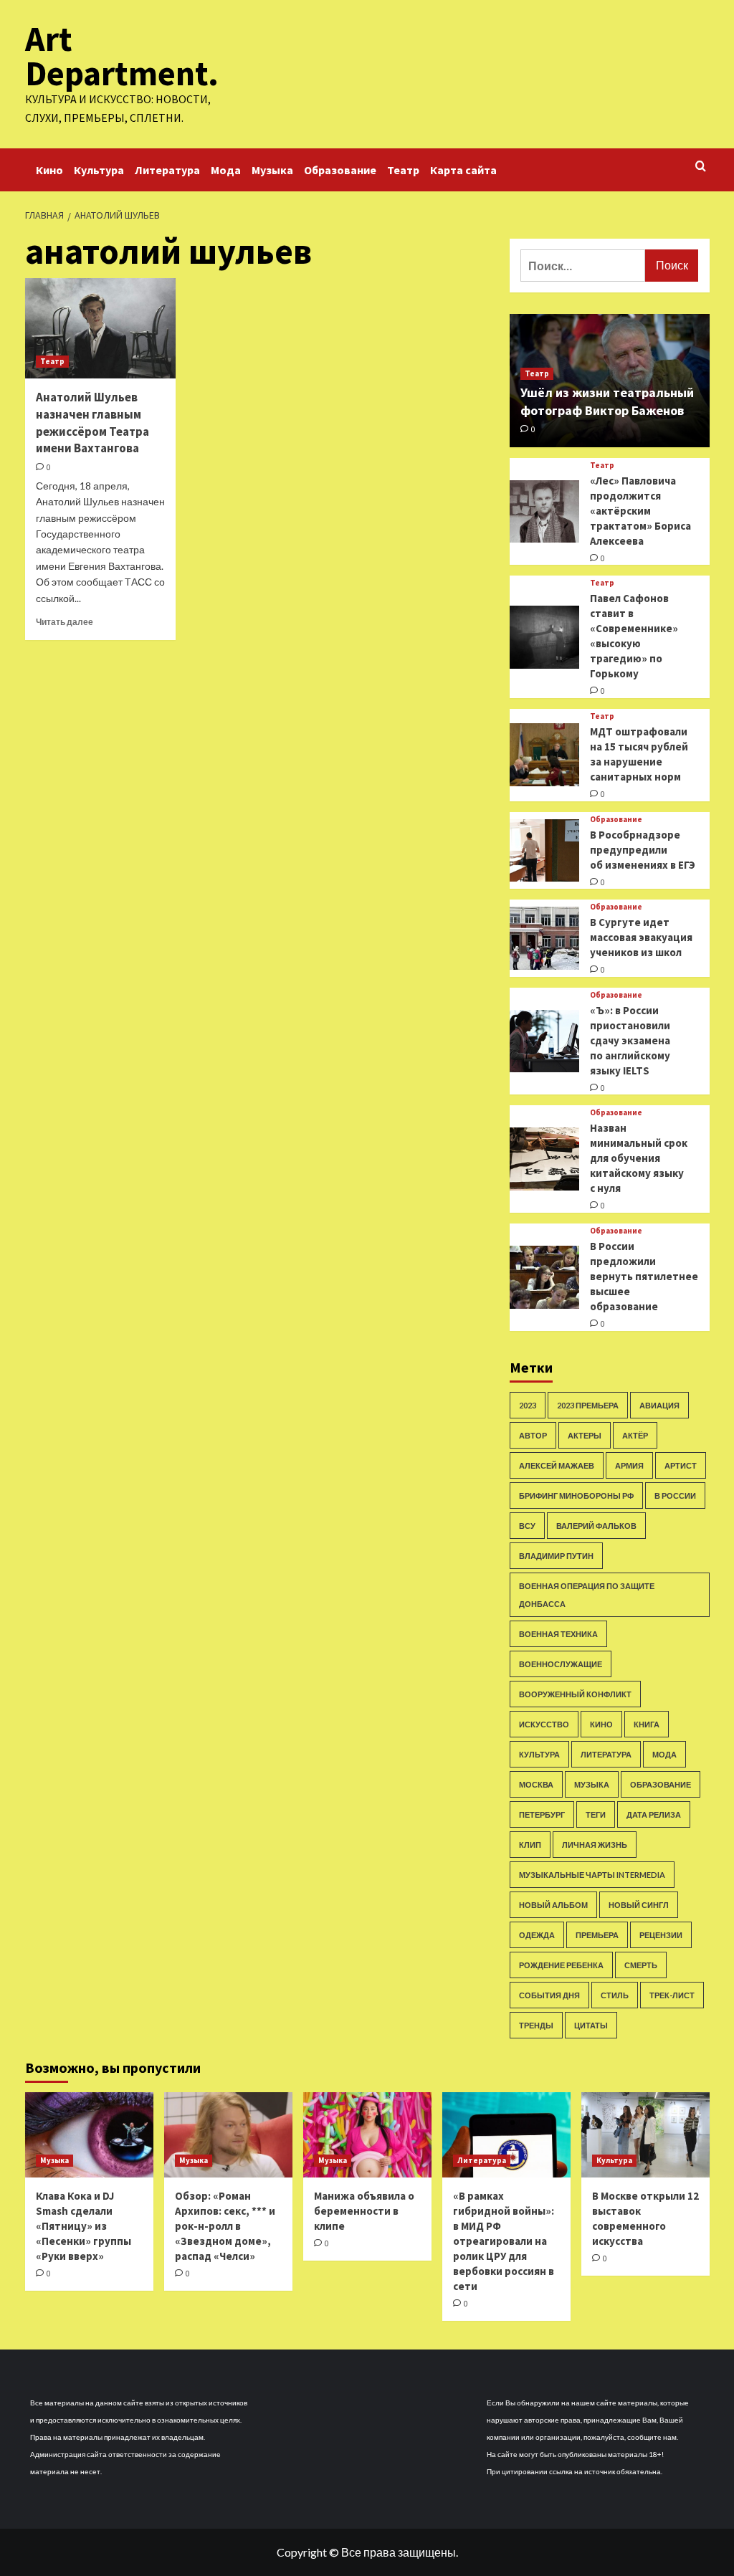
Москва (536, 1784)
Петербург (542, 1814)
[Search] (701, 167)
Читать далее (65, 622)
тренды (536, 2025)
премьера (597, 1935)
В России (675, 1495)
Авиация (659, 1405)
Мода (226, 170)
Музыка (272, 170)
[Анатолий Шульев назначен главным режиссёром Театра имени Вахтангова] (100, 328)
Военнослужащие (561, 1664)
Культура (99, 170)
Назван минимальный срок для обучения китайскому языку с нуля (639, 1158)
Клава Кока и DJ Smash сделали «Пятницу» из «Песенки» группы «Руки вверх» (84, 2226)
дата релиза (654, 1814)
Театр (403, 170)
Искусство (544, 1724)
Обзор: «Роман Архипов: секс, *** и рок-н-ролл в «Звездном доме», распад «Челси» (225, 2226)
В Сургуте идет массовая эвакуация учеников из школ (641, 937)
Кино (49, 170)
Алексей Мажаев (557, 1465)
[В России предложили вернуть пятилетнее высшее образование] (545, 1277)
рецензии (661, 1935)
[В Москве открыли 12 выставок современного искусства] (645, 2135)
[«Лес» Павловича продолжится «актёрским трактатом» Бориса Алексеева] (545, 512)
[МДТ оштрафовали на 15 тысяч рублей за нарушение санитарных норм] (545, 755)
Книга (647, 1724)
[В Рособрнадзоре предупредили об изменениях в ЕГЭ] (545, 851)
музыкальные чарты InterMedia (592, 1875)
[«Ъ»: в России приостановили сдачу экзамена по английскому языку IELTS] (545, 1041)
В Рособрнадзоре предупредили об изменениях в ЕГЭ (643, 850)
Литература (167, 170)
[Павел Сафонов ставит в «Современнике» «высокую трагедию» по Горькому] (545, 637)
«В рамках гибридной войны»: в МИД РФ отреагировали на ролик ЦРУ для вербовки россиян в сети (504, 2241)
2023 (528, 1405)
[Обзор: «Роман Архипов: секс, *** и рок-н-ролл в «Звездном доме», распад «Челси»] (228, 2135)
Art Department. (122, 56)
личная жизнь (595, 1845)
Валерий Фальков (596, 1526)
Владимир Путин (556, 1556)
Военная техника (558, 1634)
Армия (629, 1465)
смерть (641, 1965)
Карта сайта (463, 170)
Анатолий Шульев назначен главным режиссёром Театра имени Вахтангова (92, 423)
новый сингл (639, 1905)
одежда (537, 1935)
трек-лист (672, 1995)
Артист (681, 1465)
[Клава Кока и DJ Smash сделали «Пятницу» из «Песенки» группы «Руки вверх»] (89, 2135)
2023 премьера (588, 1405)
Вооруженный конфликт (575, 1694)
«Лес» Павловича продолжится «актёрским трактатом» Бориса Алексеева (640, 511)
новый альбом (553, 1905)
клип (530, 1845)
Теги (596, 1814)
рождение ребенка (561, 1965)
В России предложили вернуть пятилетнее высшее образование (644, 1276)
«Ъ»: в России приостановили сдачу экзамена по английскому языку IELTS (630, 1040)
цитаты (591, 2025)
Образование (340, 170)
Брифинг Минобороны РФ (576, 1495)
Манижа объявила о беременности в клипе (364, 2211)
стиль (615, 1995)
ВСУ (527, 1526)
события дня (549, 1995)
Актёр (635, 1435)
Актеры (585, 1435)
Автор (533, 1435)
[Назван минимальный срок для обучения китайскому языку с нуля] (545, 1159)
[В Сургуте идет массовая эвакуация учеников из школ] (545, 938)
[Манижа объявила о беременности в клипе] (367, 2135)
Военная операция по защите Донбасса (587, 1595)
